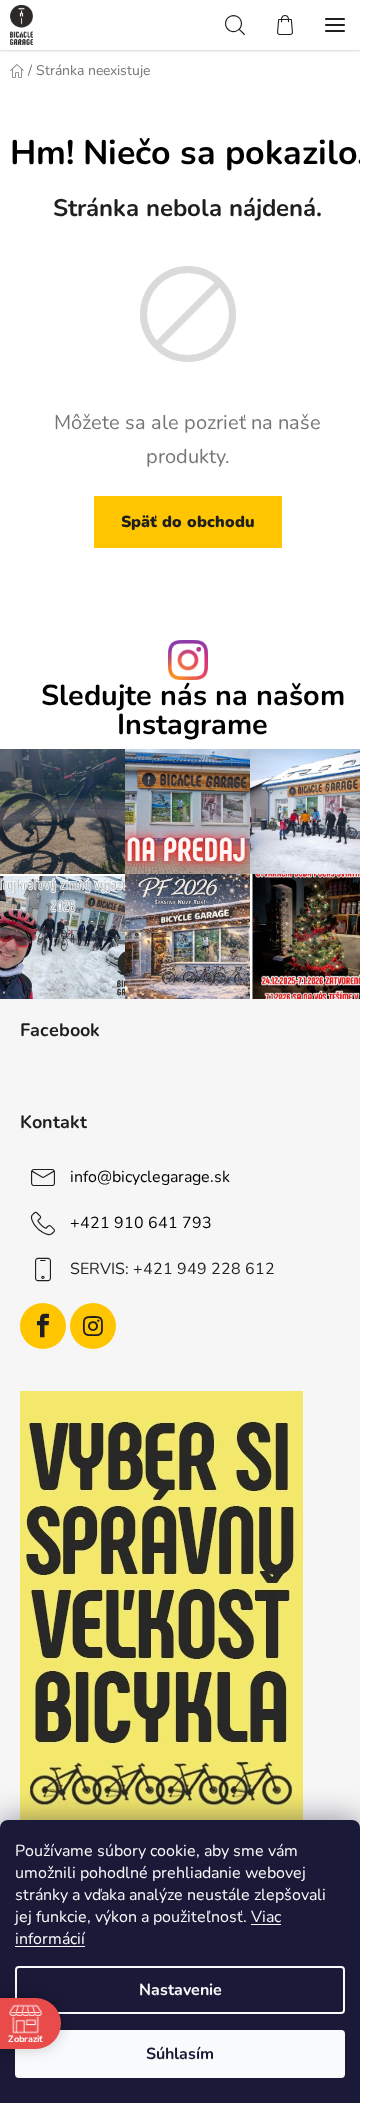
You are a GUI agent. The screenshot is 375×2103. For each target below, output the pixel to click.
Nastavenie (180, 1990)
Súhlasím (180, 2054)
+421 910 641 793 (141, 1223)
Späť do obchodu (188, 522)
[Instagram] (93, 1326)
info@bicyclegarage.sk (150, 1177)
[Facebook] (43, 1326)
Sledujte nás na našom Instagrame (193, 711)
